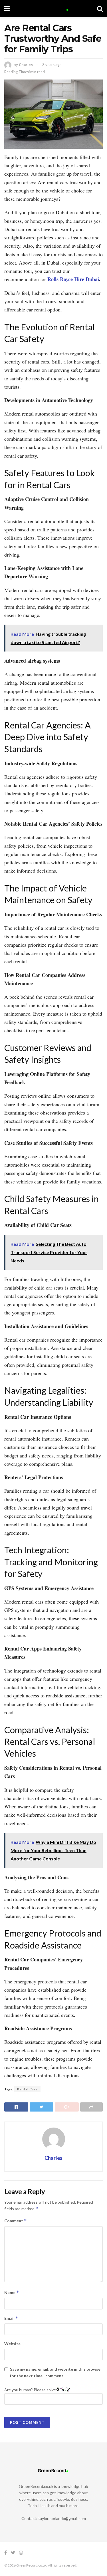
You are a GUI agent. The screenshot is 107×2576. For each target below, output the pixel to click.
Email (11, 2318)
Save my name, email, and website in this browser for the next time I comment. (56, 2372)
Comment (16, 2221)
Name (12, 2292)
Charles (26, 65)
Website (12, 2344)
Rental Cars (27, 2089)
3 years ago (52, 65)
